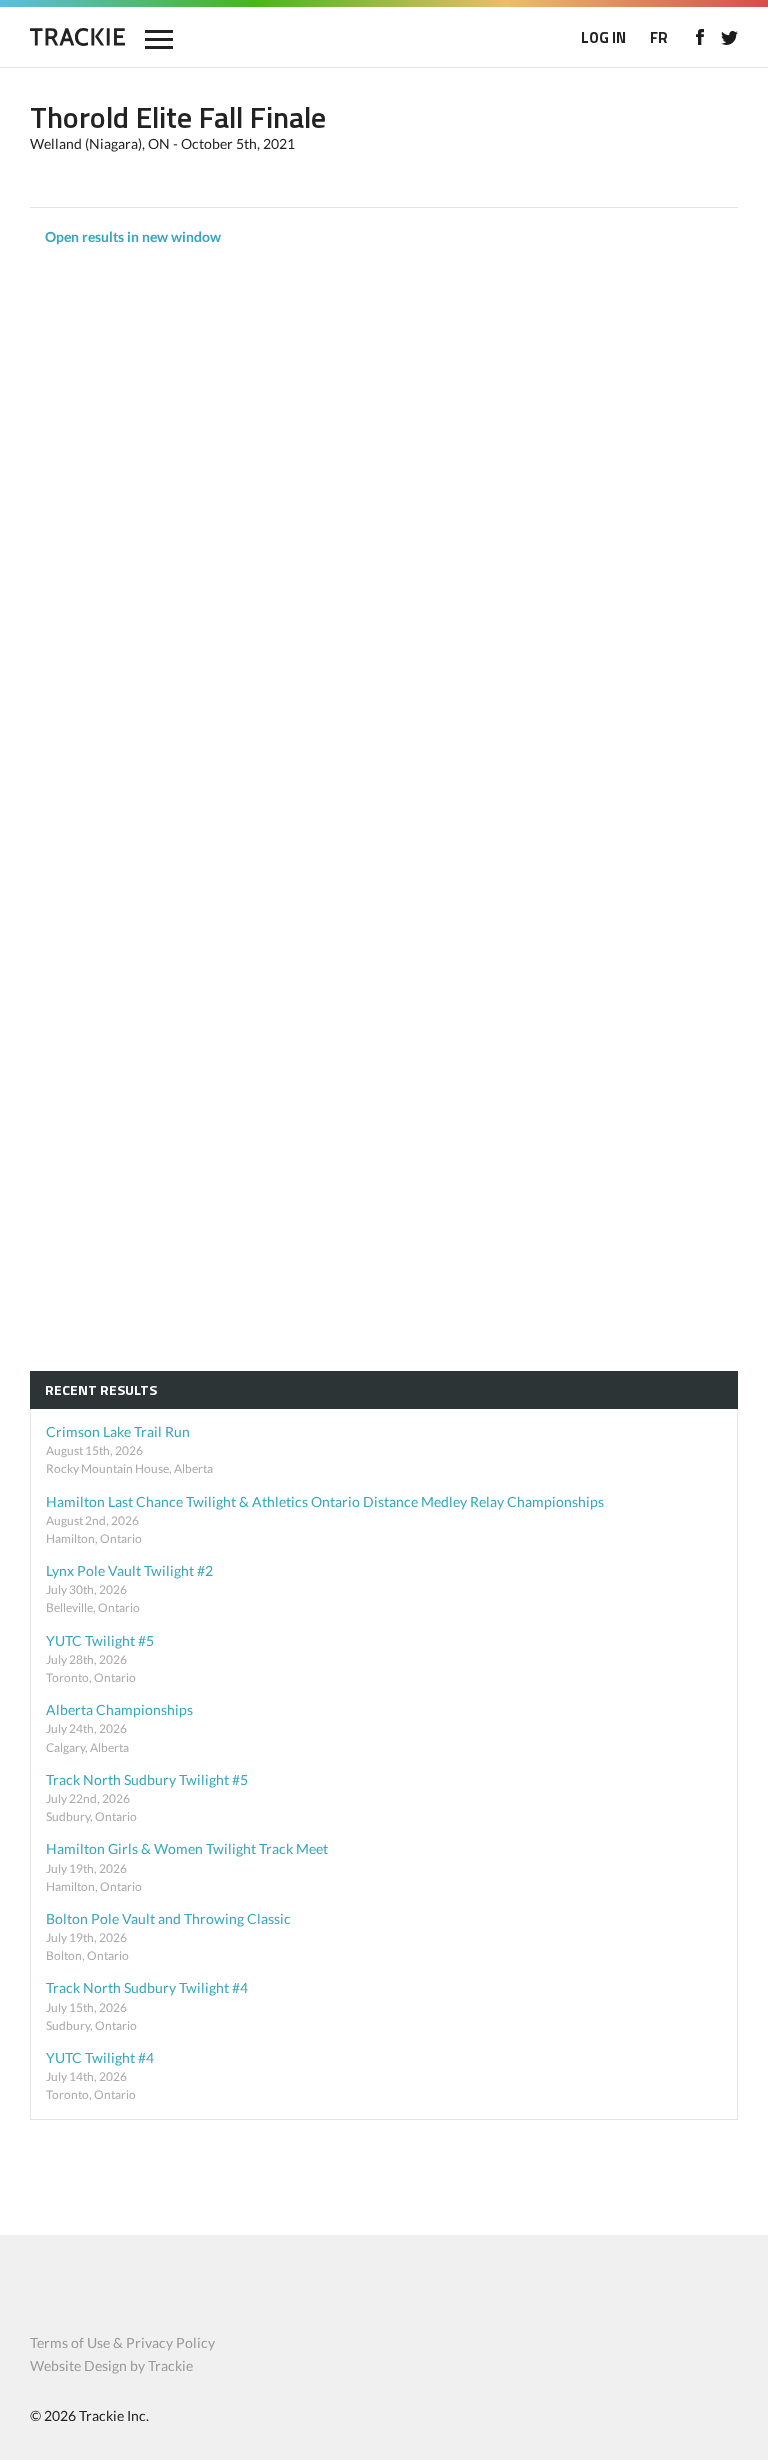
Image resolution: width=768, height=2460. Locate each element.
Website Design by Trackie (111, 2365)
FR (659, 37)
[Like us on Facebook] (699, 37)
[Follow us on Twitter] (729, 37)
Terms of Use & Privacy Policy (122, 2342)
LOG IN (603, 37)
